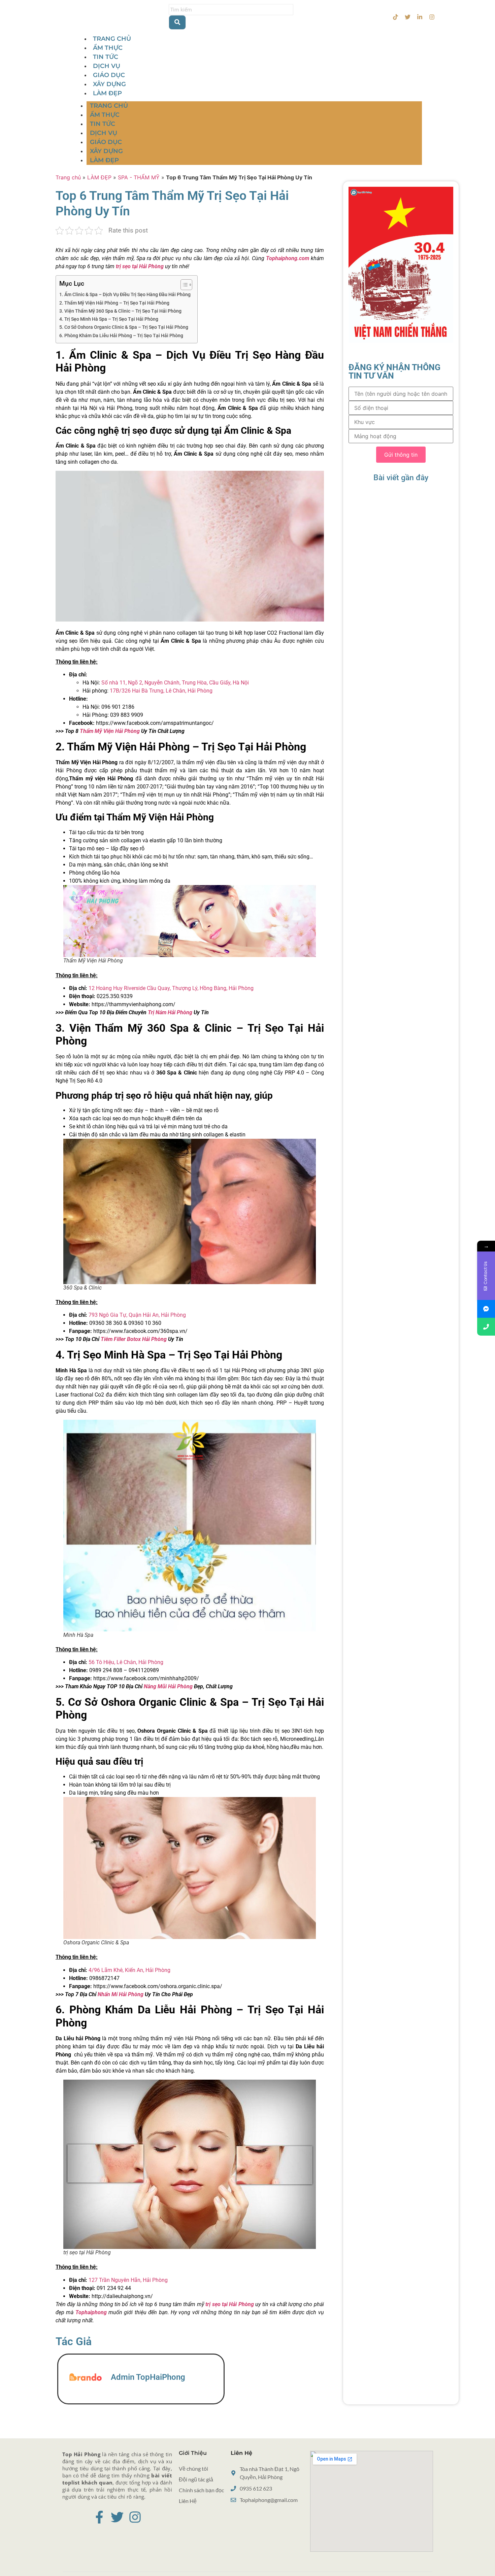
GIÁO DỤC (109, 75)
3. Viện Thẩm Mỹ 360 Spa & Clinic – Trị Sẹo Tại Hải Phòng (120, 311)
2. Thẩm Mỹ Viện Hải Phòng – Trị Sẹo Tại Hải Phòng (114, 303)
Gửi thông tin (401, 455)
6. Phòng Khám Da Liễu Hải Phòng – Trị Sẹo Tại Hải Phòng (121, 336)
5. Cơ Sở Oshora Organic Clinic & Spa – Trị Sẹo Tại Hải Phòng (124, 327)
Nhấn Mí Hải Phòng (121, 1994)
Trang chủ (68, 177)
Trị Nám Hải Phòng (170, 1012)
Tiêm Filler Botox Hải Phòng (134, 1339)
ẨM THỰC (108, 48)
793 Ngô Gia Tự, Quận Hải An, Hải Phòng (137, 1315)
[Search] (177, 23)
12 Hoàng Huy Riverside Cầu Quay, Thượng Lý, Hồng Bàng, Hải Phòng (171, 988)
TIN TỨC (106, 57)
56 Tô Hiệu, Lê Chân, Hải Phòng (126, 1662)
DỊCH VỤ (107, 66)
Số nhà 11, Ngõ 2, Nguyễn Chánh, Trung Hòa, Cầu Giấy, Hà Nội (175, 683)
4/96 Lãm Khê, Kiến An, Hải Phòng (129, 1970)
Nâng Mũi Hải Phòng (168, 1686)
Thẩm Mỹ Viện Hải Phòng (110, 731)
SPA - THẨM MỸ (139, 177)
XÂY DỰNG (109, 84)
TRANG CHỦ (112, 39)
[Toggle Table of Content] (183, 285)
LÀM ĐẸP (107, 93)
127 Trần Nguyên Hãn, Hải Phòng (128, 2280)
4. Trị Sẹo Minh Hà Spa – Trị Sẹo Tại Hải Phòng (109, 319)
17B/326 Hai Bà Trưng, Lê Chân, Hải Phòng (161, 691)
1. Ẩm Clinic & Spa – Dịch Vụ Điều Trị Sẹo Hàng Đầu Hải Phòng (125, 295)
